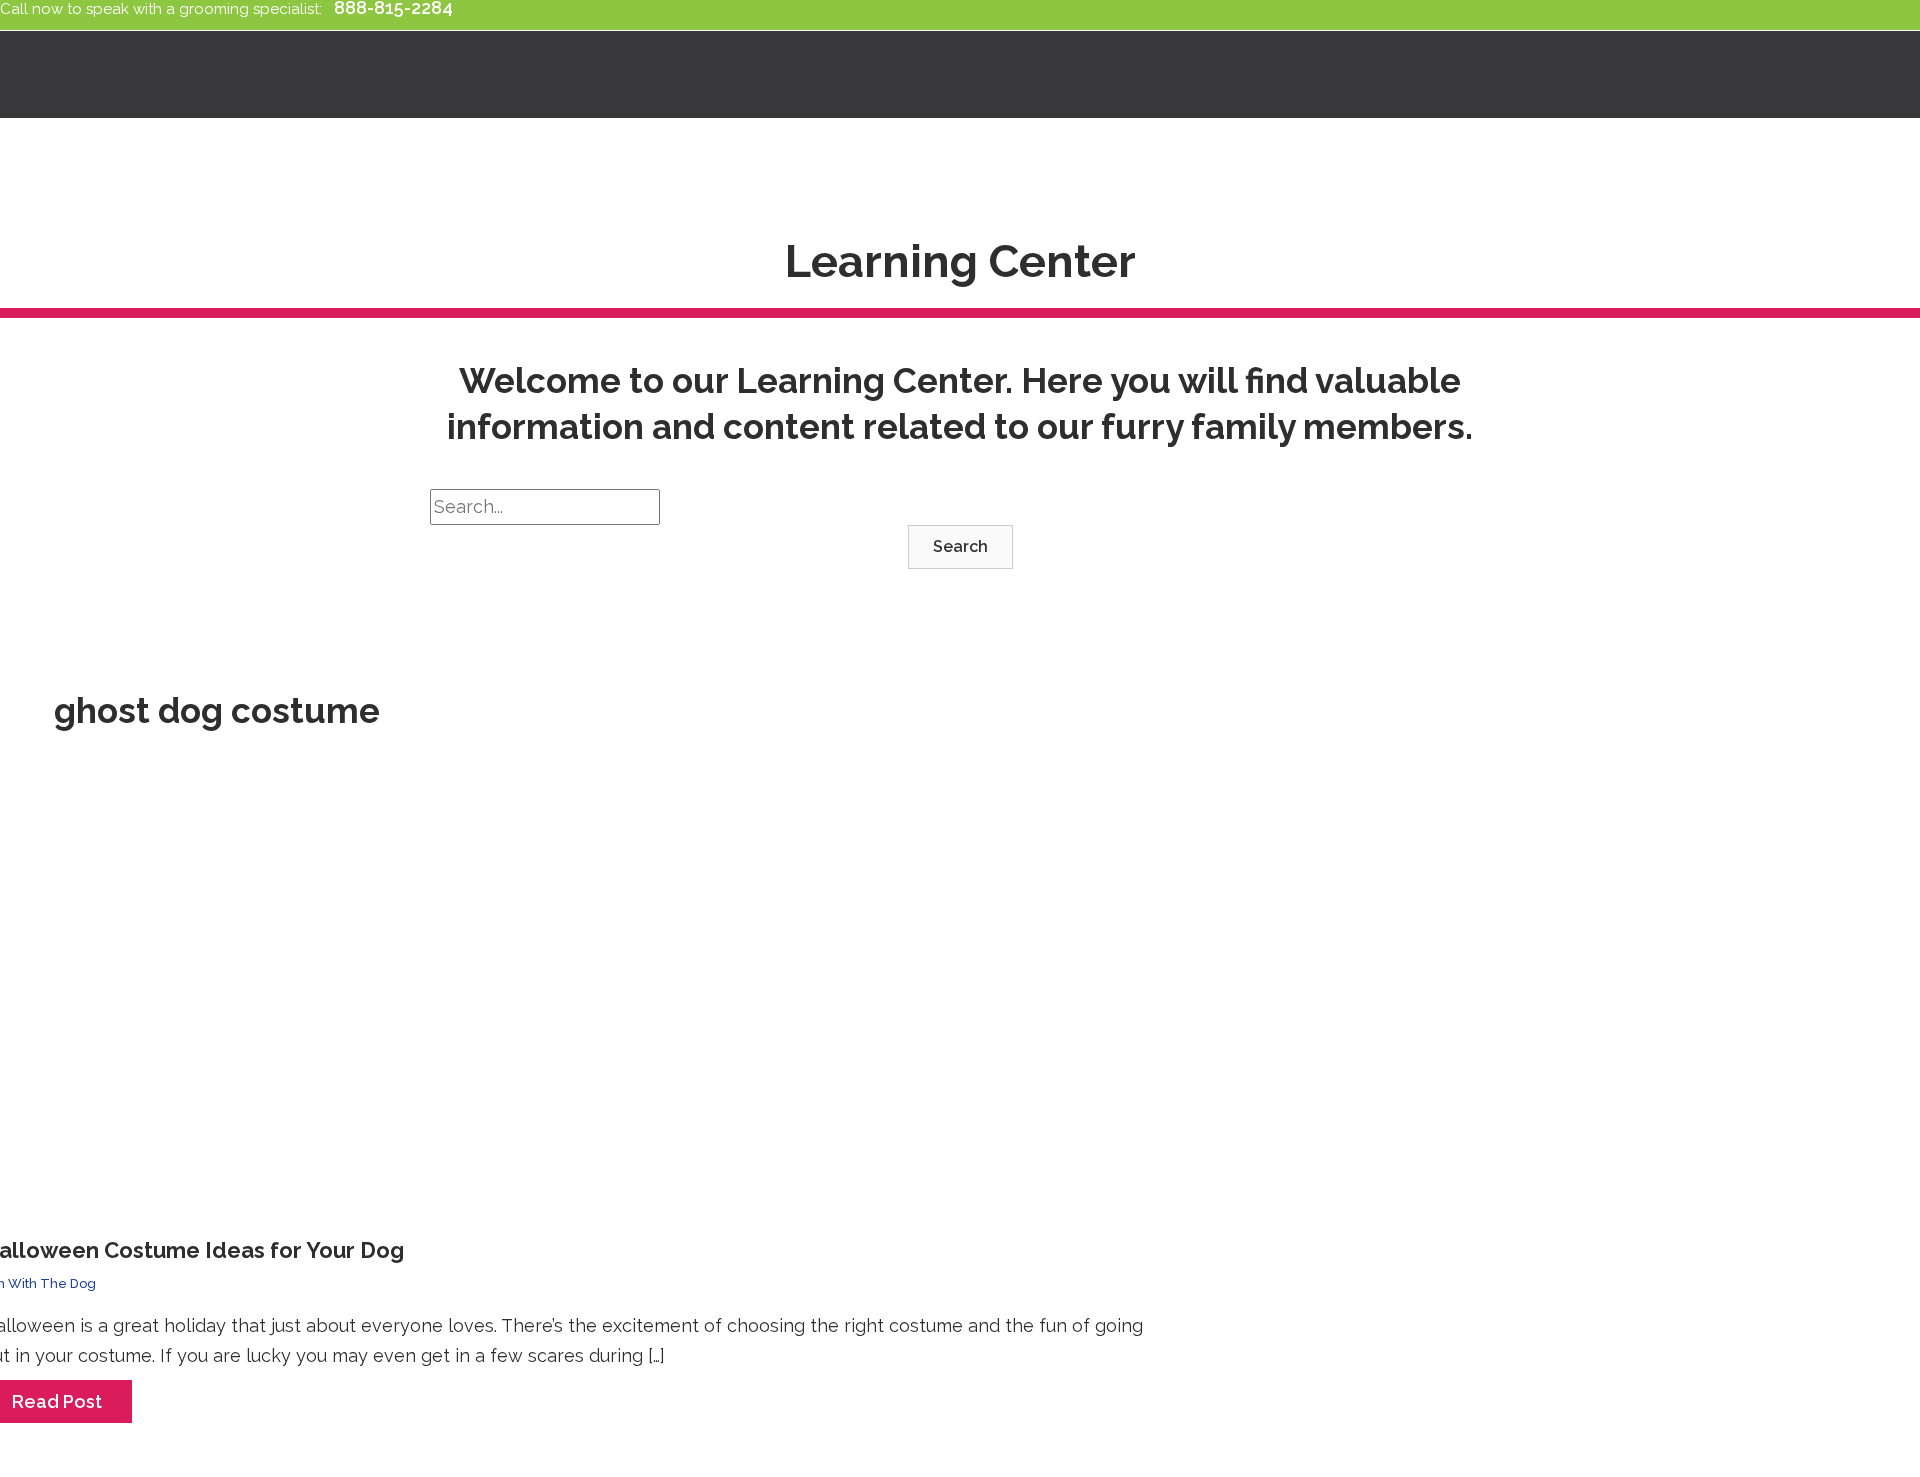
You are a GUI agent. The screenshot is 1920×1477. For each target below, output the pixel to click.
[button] (960, 547)
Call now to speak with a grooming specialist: (165, 9)
